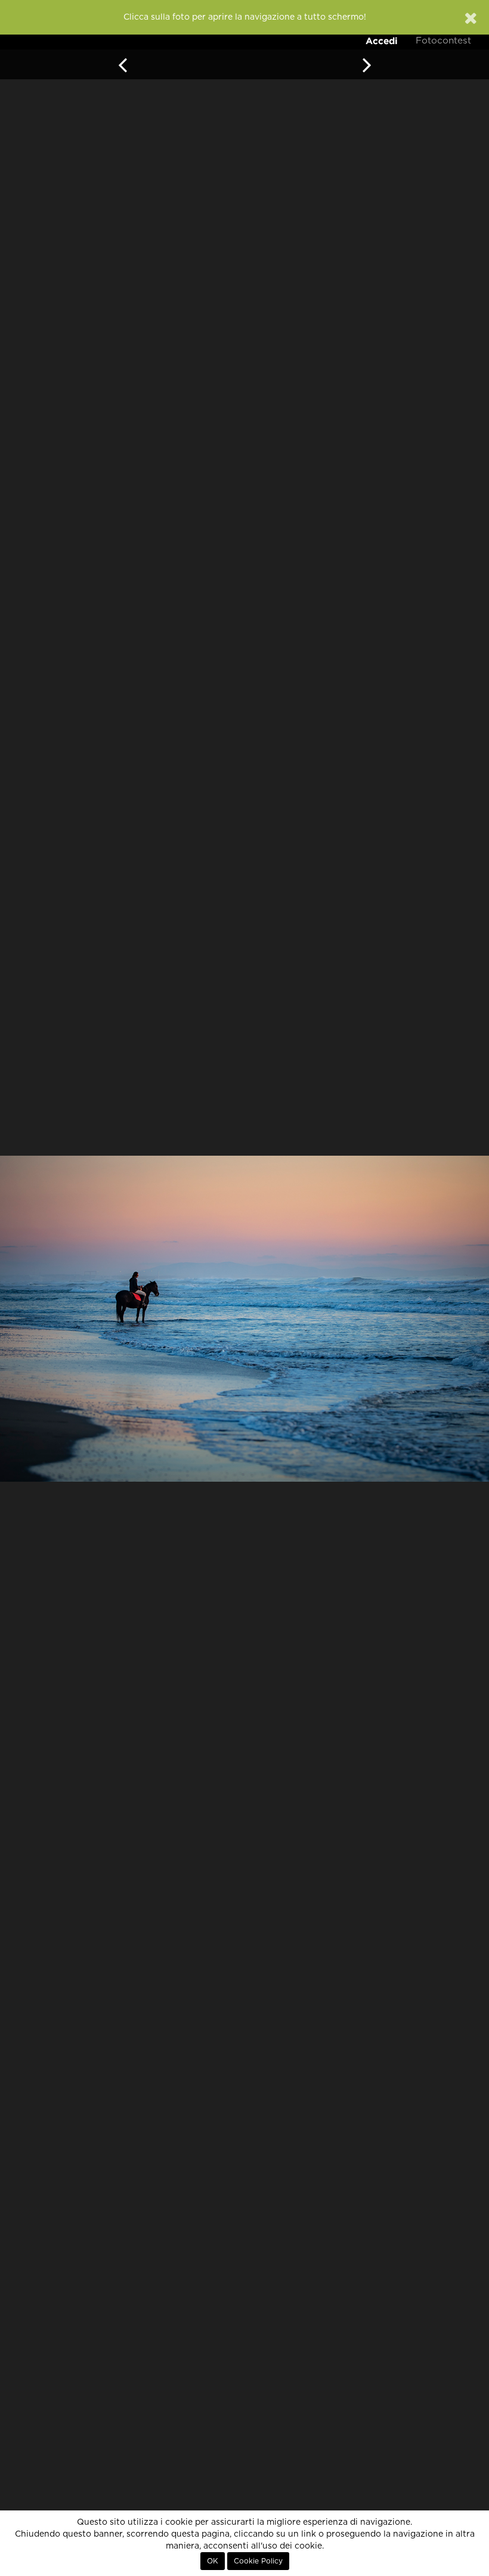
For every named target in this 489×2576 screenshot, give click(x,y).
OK (213, 2561)
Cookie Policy (258, 2561)
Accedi (382, 41)
